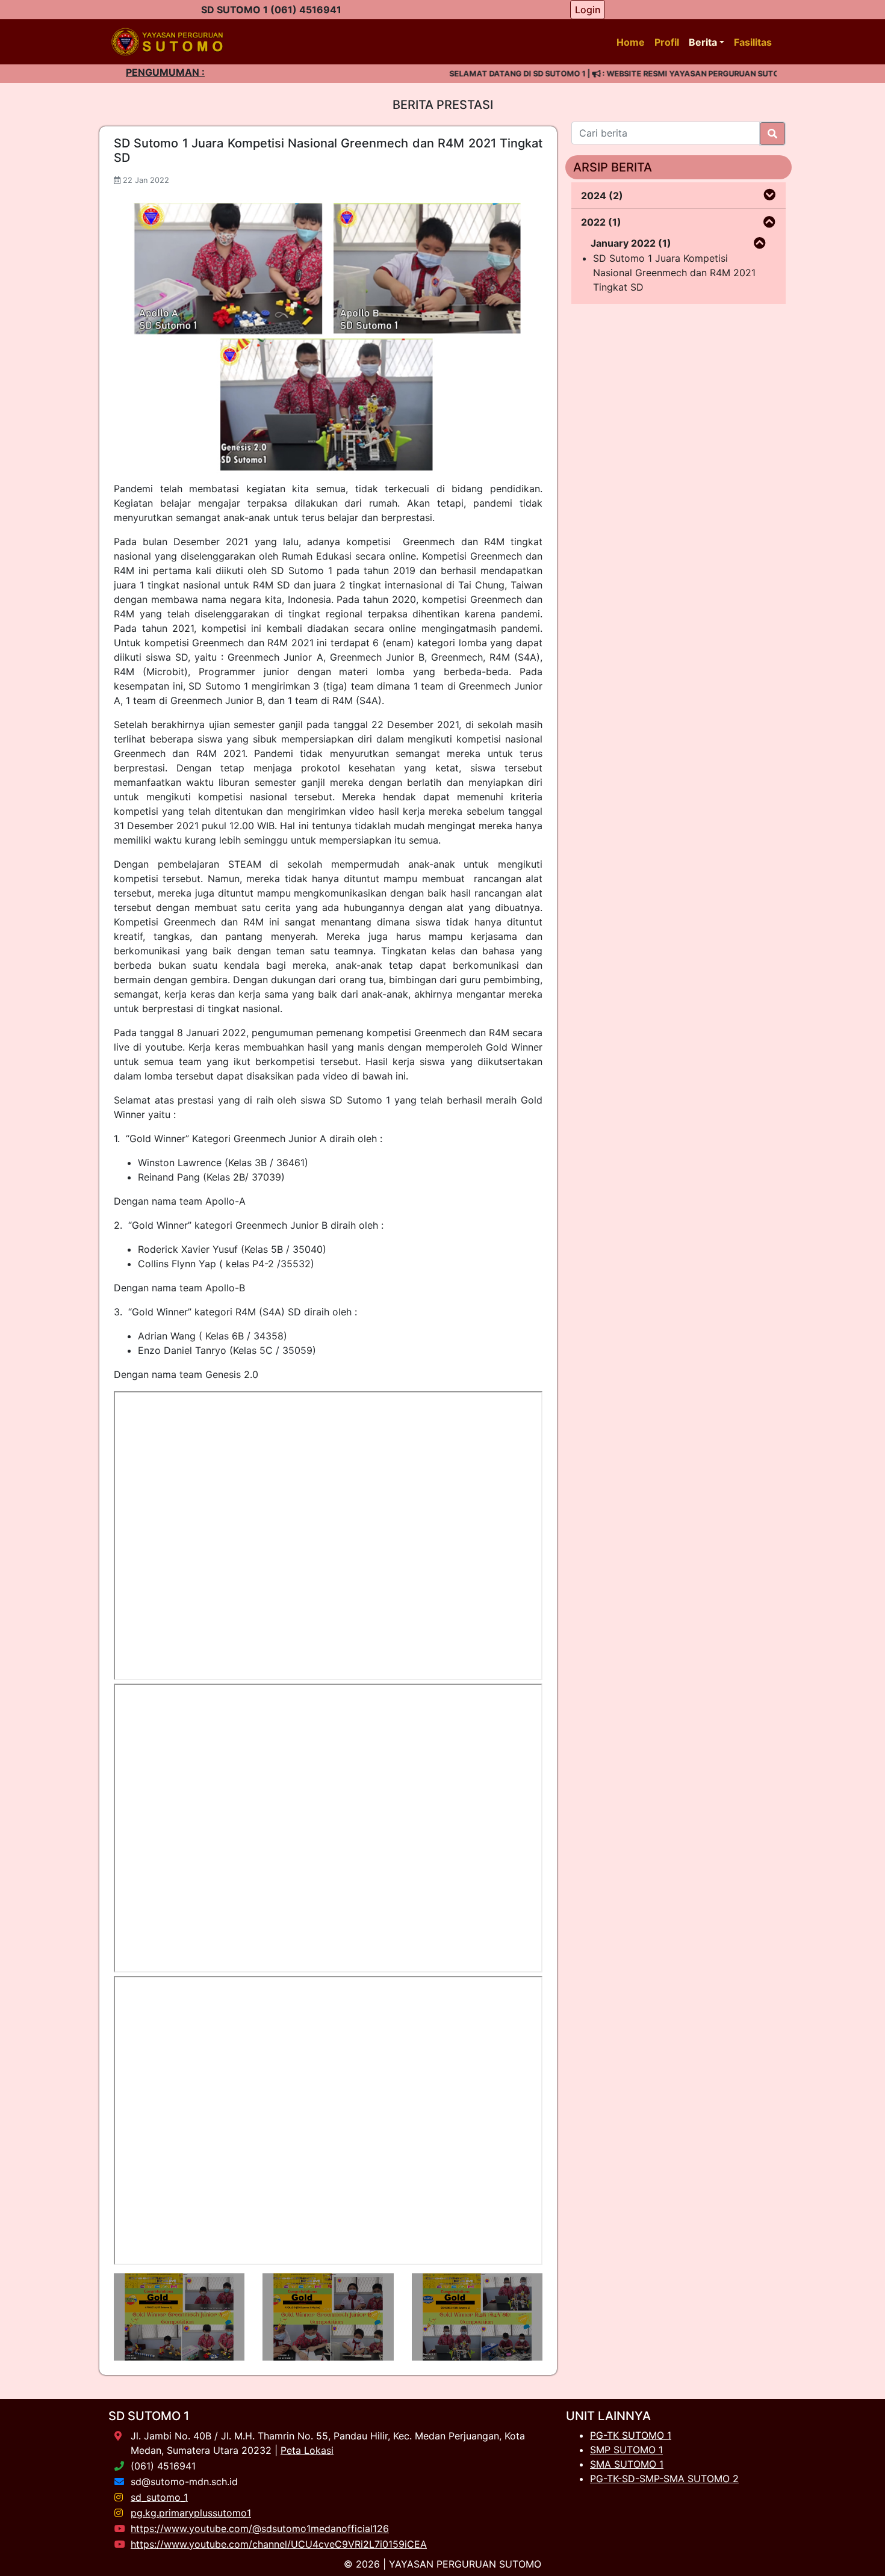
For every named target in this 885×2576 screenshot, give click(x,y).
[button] (769, 195)
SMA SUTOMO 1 (627, 2464)
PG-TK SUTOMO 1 (631, 2435)
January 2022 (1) (631, 243)
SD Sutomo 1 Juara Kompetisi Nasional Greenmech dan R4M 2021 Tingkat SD (674, 273)
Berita (703, 42)
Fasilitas (753, 42)
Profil (667, 42)
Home (631, 42)
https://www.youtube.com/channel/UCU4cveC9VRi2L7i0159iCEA (279, 2544)
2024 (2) (602, 196)
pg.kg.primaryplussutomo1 (191, 2513)
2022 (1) (601, 222)
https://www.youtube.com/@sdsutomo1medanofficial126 (260, 2528)
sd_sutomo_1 (159, 2497)
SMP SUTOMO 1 (626, 2450)
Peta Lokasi (307, 2450)
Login (588, 10)
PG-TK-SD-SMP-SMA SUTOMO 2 (664, 2479)
